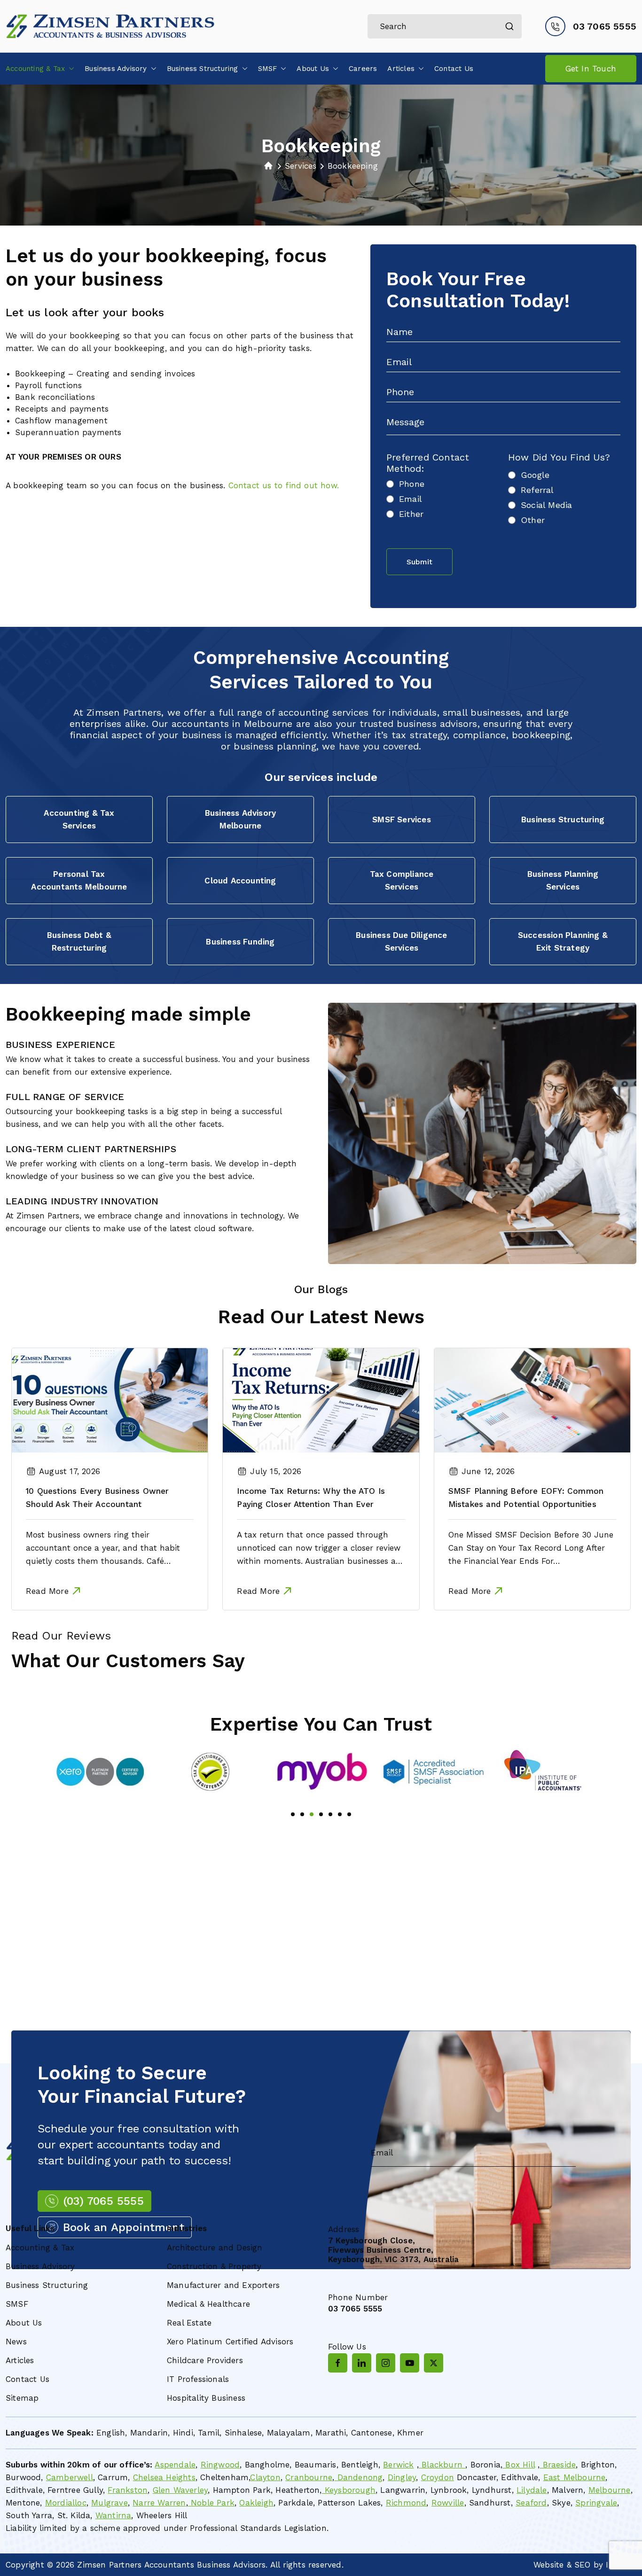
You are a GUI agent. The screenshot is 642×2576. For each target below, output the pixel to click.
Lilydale (532, 2490)
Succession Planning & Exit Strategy (563, 941)
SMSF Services (402, 820)
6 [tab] (340, 1814)
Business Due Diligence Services (401, 941)
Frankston (128, 2490)
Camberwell (70, 2477)
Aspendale (175, 2465)
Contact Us (454, 69)
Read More (47, 1591)
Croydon (438, 2477)
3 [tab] (312, 1814)
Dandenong (358, 2477)
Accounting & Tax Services (79, 819)
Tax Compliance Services (402, 880)
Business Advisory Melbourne (240, 819)
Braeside (558, 2465)
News (16, 2342)
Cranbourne (309, 2477)
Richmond (406, 2503)
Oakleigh (256, 2503)
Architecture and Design (215, 2248)
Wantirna (114, 2515)
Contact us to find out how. (284, 485)
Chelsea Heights (164, 2477)
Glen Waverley (180, 2490)
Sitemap (22, 2398)
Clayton (265, 2477)
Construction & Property (214, 2266)
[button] (70, 69)
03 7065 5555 (605, 26)
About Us (313, 69)
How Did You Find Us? (559, 457)
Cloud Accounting (240, 881)
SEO (583, 2565)
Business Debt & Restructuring (79, 941)
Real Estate (189, 2323)
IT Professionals (198, 2379)
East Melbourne (575, 2477)
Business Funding (240, 942)
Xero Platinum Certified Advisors (230, 2342)
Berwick (398, 2465)
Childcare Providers (205, 2360)
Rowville (448, 2503)
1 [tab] (293, 1814)
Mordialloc (66, 2503)
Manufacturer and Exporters (223, 2285)
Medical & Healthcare (208, 2304)
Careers (363, 69)
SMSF (268, 69)
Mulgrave (110, 2503)
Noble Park (211, 2503)
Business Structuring (203, 69)
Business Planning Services (563, 880)
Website (548, 2565)
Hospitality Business (206, 2398)
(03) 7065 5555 (103, 2201)
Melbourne (610, 2490)
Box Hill (519, 2465)
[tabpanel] (100, 1772)
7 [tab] (349, 1814)
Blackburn (442, 2465)
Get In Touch (591, 69)
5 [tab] (330, 1814)
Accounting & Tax (35, 69)
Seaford (531, 2503)
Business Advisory (116, 69)
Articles (401, 69)
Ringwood (220, 2465)
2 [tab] (302, 1814)
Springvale (596, 2503)
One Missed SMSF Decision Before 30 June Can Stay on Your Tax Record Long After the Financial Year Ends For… (531, 1548)
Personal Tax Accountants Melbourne (79, 880)
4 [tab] (321, 1814)
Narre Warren (159, 2503)
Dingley (402, 2477)
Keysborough (349, 2490)
